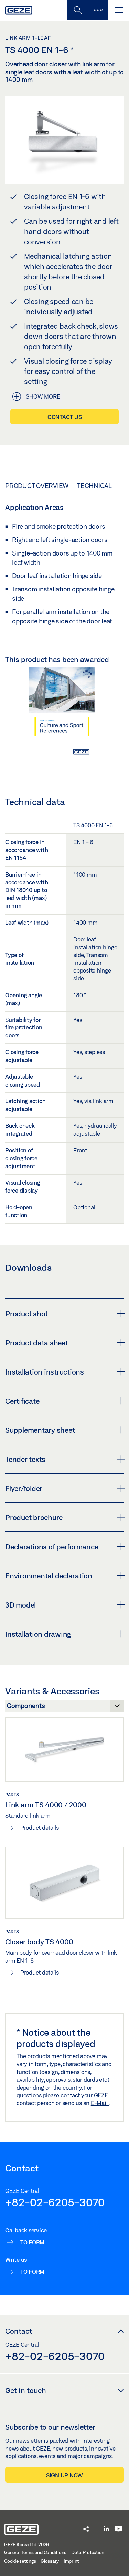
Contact (19, 2331)
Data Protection (88, 2552)
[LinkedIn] (106, 2529)
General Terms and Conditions (35, 2552)
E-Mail (100, 2103)
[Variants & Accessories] (64, 1708)
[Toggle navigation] (119, 10)
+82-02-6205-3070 (55, 2202)
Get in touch (26, 2390)
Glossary (50, 2561)
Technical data (103, 486)
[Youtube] (119, 2529)
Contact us (65, 417)
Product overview (37, 486)
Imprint (71, 2561)
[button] (86, 2530)
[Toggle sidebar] (98, 10)
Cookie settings (20, 2561)
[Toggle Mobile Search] (77, 10)
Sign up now (64, 2475)
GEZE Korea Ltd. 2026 (26, 2544)
